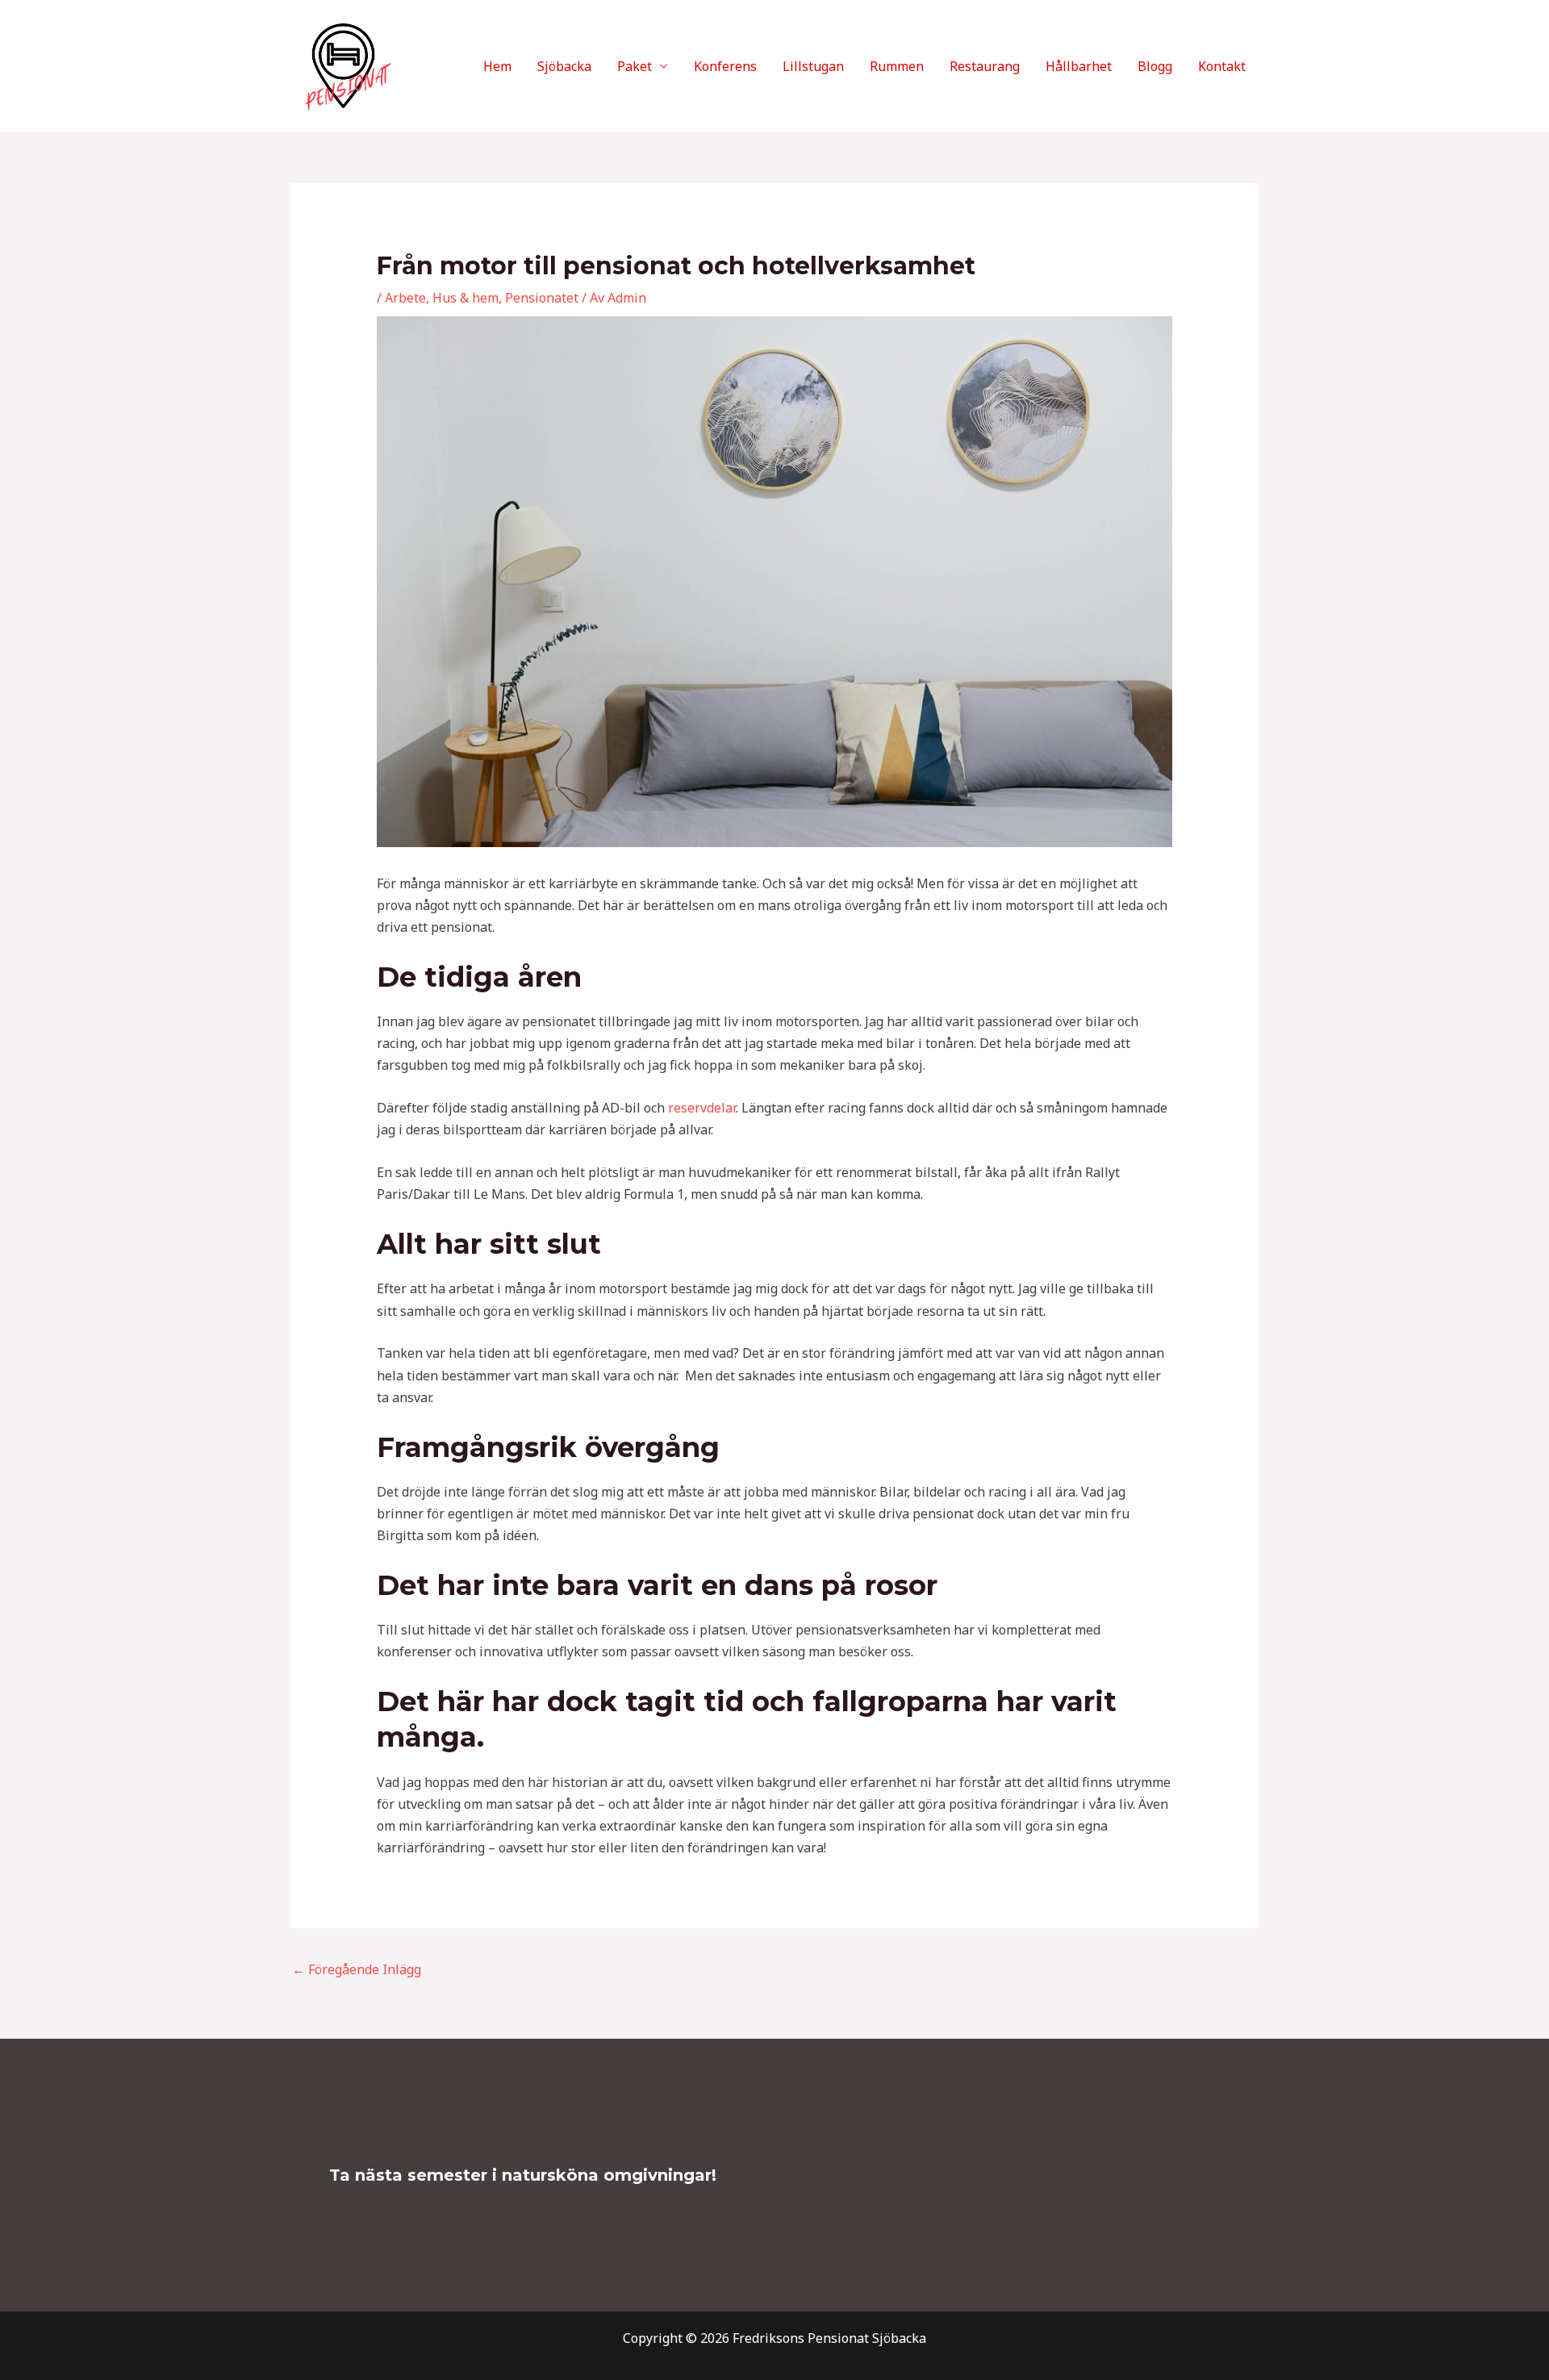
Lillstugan (813, 66)
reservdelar (702, 1108)
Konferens (725, 66)
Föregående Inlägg (357, 1969)
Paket (635, 66)
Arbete (405, 298)
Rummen (897, 66)
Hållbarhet (1079, 66)
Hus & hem (466, 298)
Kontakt (1222, 66)
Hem (497, 66)
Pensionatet (542, 298)
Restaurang (985, 66)
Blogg (1155, 66)
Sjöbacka (564, 66)
